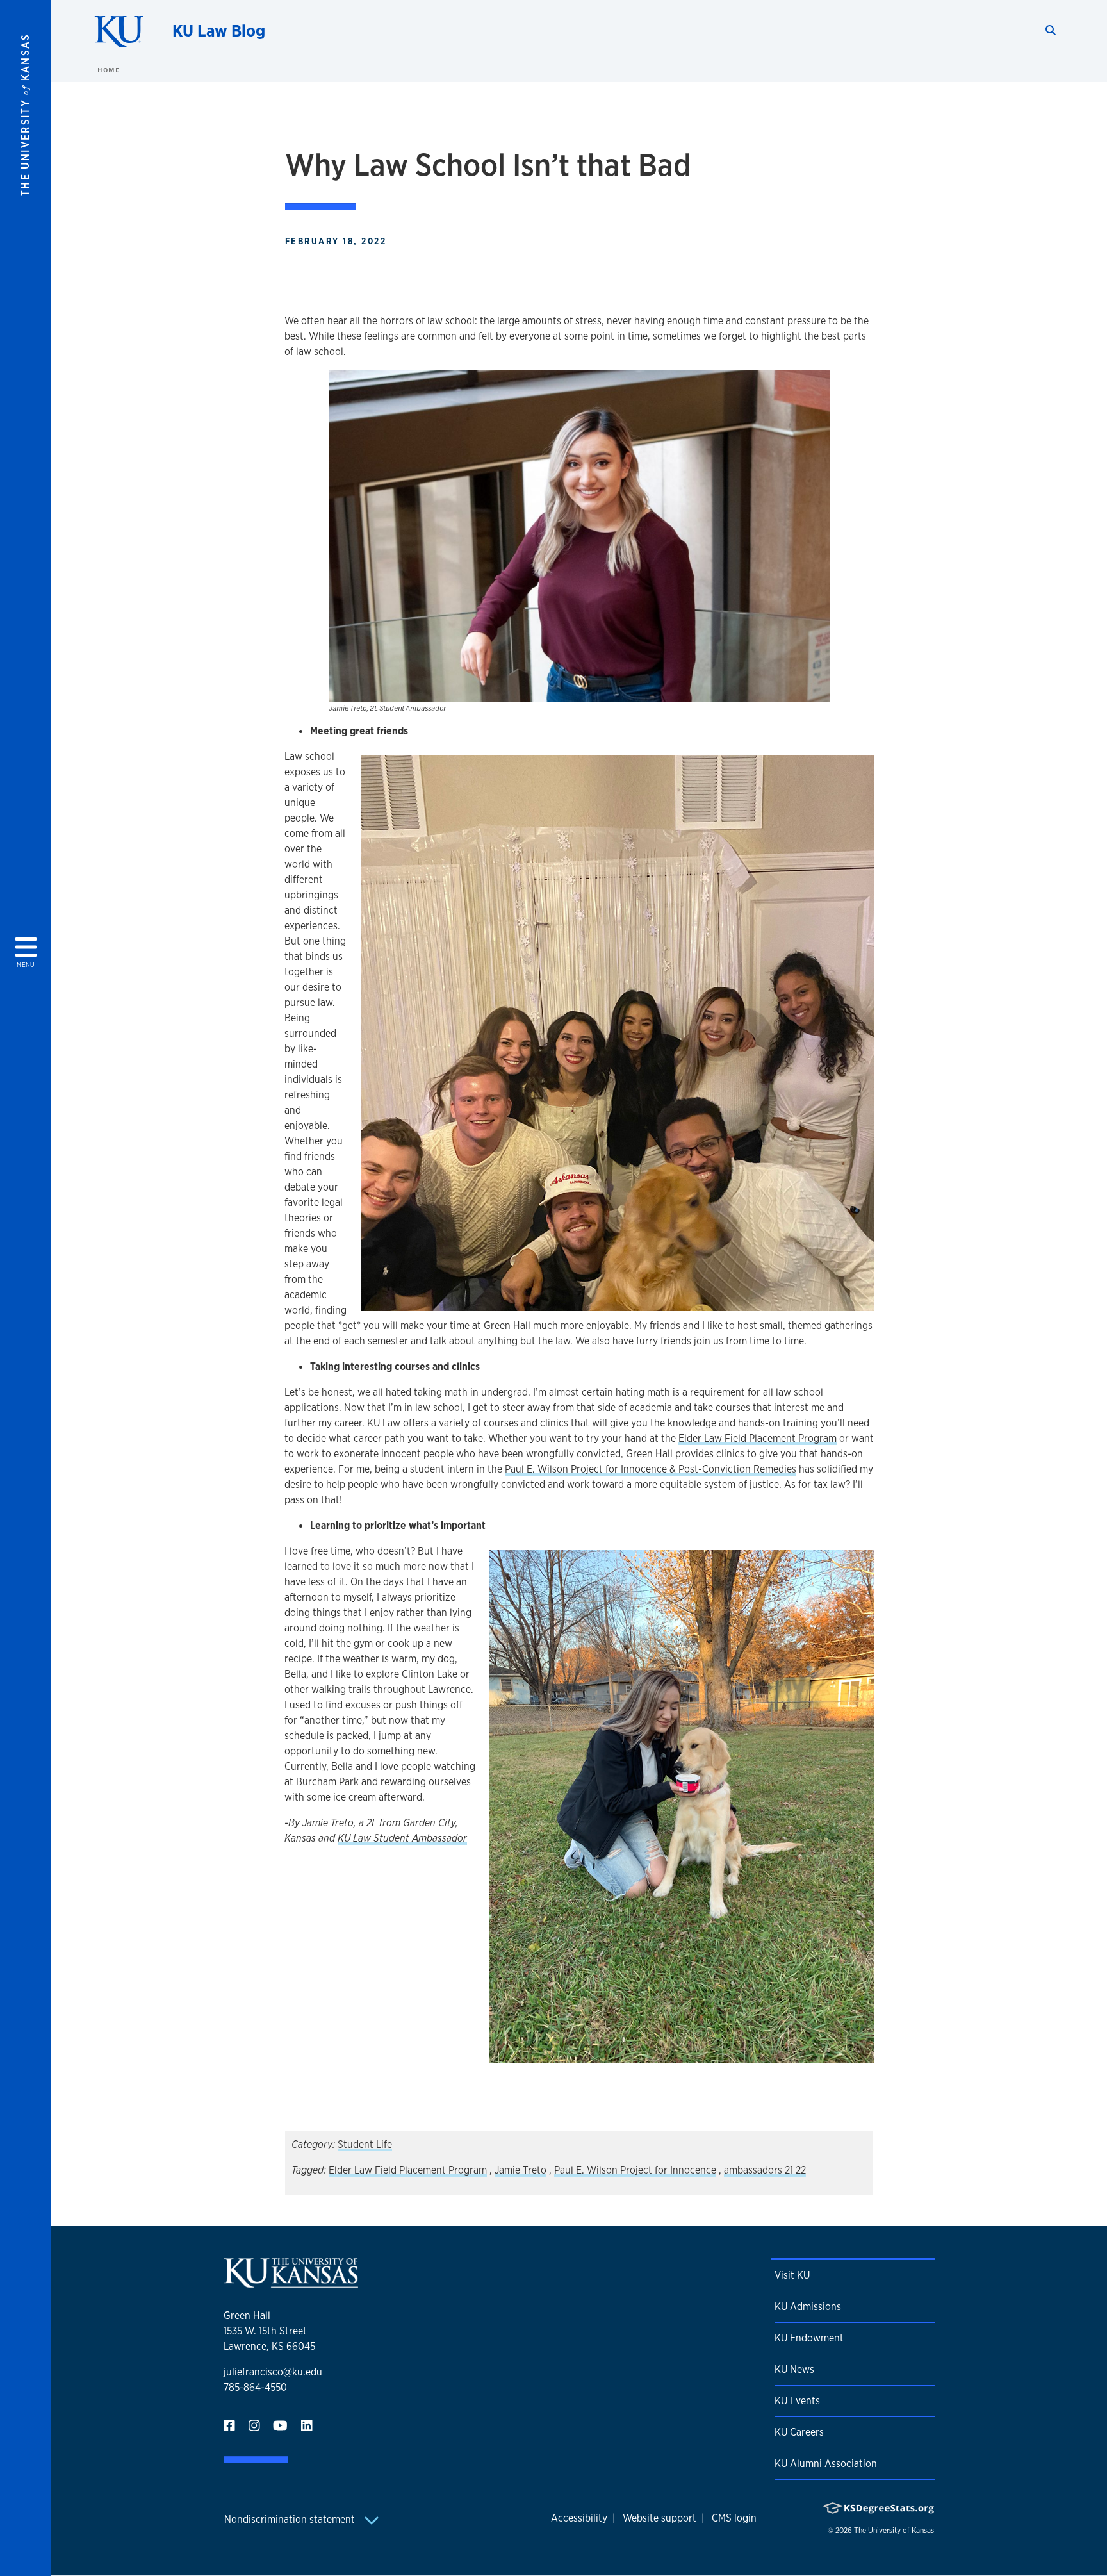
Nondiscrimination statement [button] (291, 2519)
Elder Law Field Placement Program (758, 1438)
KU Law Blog (219, 30)
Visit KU (792, 2275)
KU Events (797, 2401)
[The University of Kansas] (291, 2282)
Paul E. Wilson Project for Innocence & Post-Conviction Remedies (651, 1469)
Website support (660, 2518)
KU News (794, 2369)
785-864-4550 (255, 2387)
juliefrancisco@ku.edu (273, 2372)
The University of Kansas (894, 2531)
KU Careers (799, 2432)
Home (108, 70)
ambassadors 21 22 (765, 2170)
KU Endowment (809, 2338)
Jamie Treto (521, 2170)
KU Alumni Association (826, 2464)
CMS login (734, 2518)
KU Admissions (808, 2307)
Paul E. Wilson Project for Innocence (635, 2170)
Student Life (365, 2144)
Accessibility (579, 2518)
